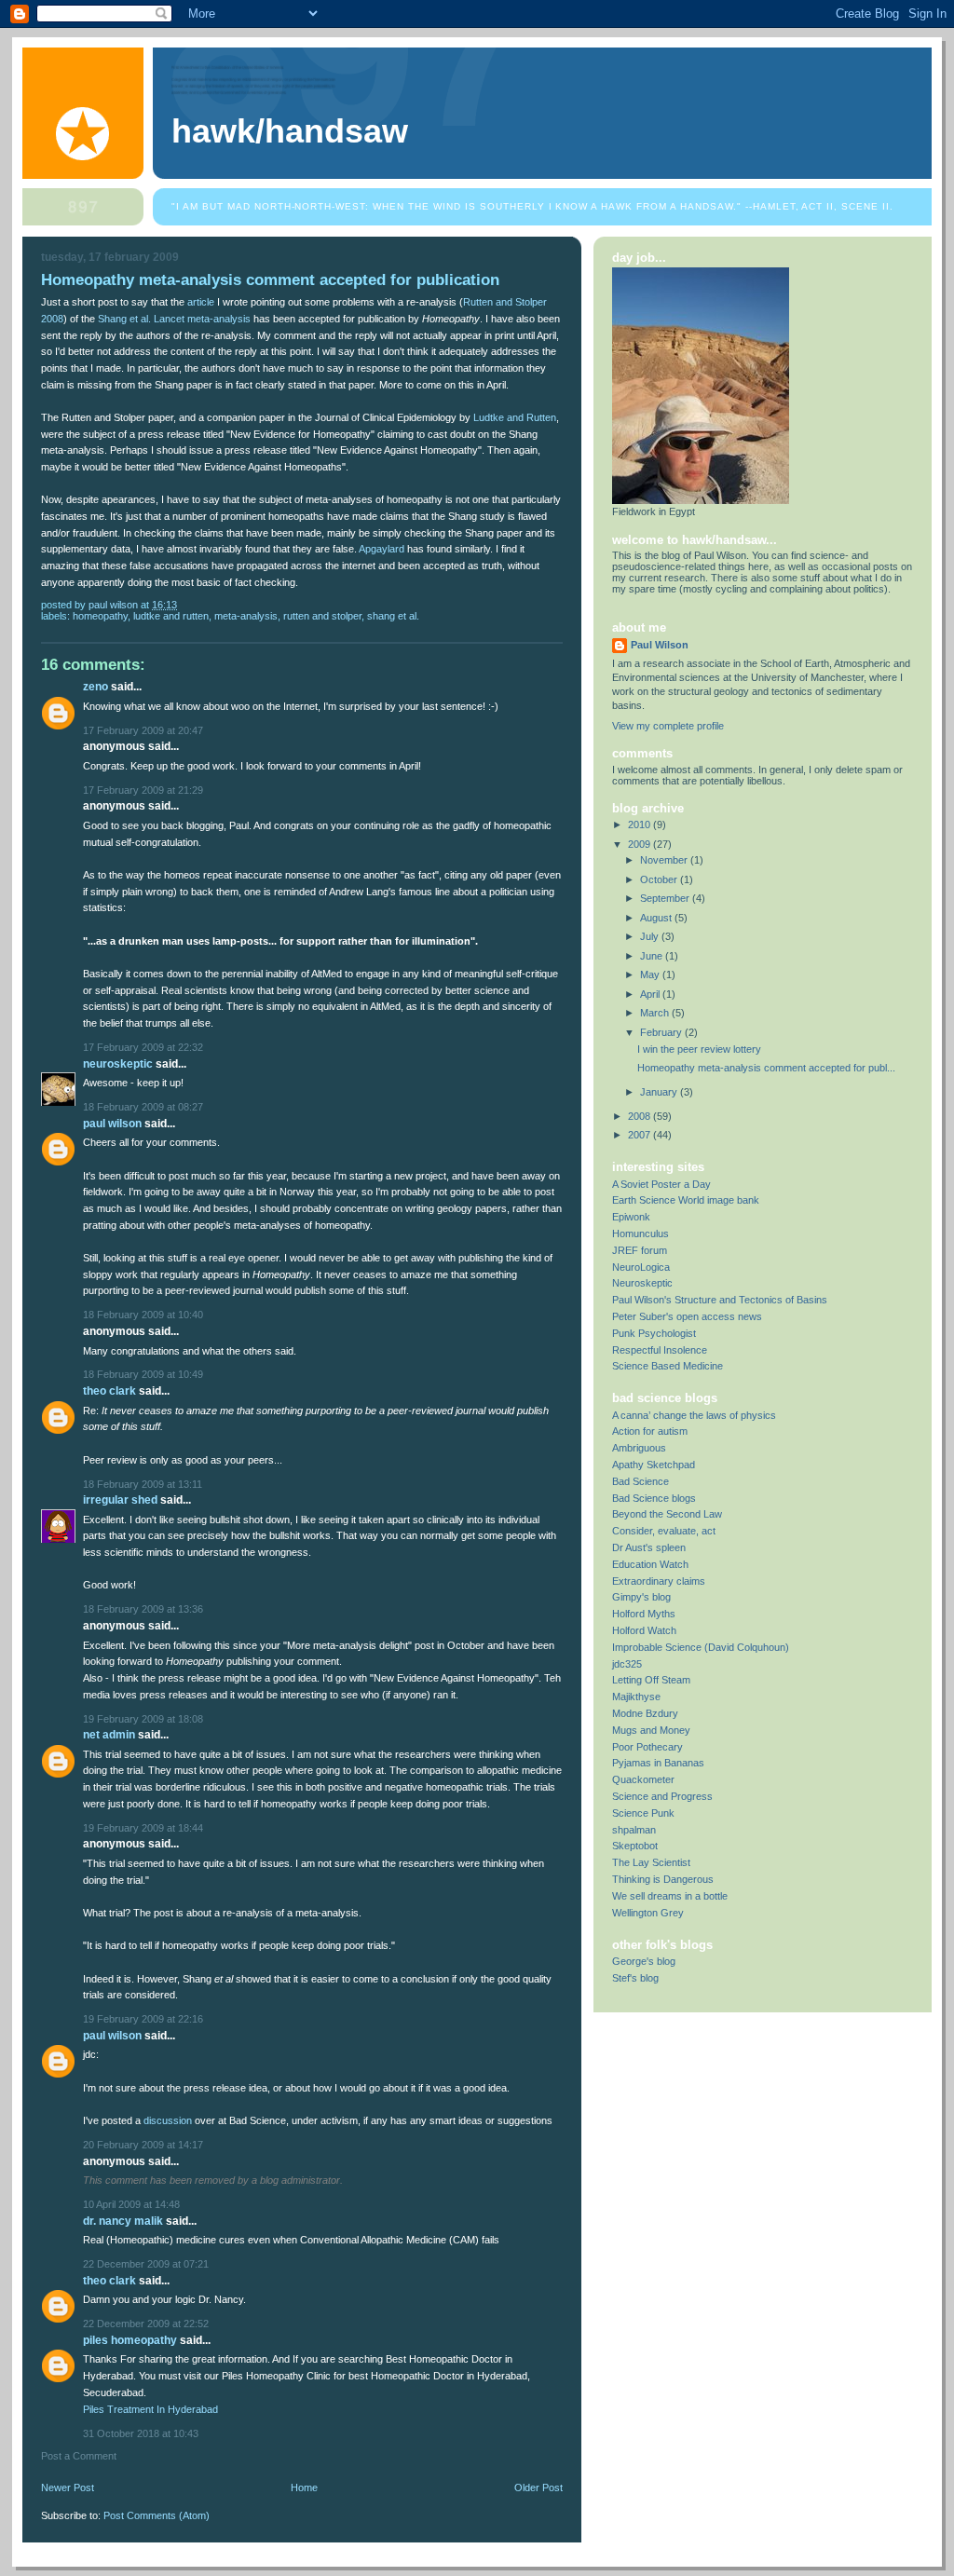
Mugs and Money (651, 1730)
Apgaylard (382, 549)
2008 (641, 1116)
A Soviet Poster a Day (661, 1184)
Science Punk (643, 1813)
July (651, 936)
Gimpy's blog (641, 1597)
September (666, 898)
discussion (168, 2120)
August (657, 918)
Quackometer (643, 1779)
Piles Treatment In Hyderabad (150, 2409)
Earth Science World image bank (686, 1200)
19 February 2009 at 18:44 (143, 1828)
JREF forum (640, 1250)
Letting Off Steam (651, 1680)
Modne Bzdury (645, 1713)
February (662, 1032)
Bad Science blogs (654, 1498)
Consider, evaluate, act (664, 1531)
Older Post (538, 2487)
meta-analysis (246, 616)
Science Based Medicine (668, 1366)
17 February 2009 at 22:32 (143, 1047)
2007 (641, 1135)
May (651, 975)
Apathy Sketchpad (654, 1465)
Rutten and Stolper (322, 616)
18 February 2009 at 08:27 (143, 1107)
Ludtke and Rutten (515, 417)
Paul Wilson (112, 1124)
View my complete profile (668, 726)
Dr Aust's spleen (649, 1547)
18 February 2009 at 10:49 (143, 1374)
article (201, 302)
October (660, 879)
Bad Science (641, 1481)
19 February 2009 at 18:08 (143, 1719)
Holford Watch (644, 1630)
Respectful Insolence (660, 1350)
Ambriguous (639, 1448)
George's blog (644, 1961)
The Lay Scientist (651, 1862)
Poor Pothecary (647, 1747)
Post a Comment (79, 2456)
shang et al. (393, 616)
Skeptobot (635, 1846)
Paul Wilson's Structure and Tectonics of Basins (720, 1300)
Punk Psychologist (654, 1333)
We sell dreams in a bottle (670, 1896)
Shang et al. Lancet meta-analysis (174, 319)
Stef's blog (635, 1978)
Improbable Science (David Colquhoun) (701, 1647)
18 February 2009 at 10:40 (143, 1315)
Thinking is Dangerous (663, 1879)
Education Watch (650, 1564)
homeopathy (100, 616)
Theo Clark (109, 1391)
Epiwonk (631, 1217)
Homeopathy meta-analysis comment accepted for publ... (766, 1068)
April (651, 994)
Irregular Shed (120, 1500)
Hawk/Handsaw (290, 131)
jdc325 (627, 1664)
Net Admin (109, 1735)
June (653, 956)
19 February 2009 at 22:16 (143, 2019)
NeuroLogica (641, 1267)
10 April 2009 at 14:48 (131, 2204)
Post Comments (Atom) (157, 2515)
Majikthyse (636, 1697)
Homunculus (641, 1233)
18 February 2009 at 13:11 (143, 1484)
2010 (641, 825)
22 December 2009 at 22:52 (146, 2324)
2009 (641, 844)
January (660, 1092)
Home (304, 2487)
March (656, 1013)
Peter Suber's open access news (687, 1316)
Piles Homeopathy (130, 2340)
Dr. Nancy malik (123, 2221)
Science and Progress (662, 1796)
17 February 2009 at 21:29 (143, 790)
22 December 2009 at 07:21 (146, 2264)
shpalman (634, 1830)
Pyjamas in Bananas (658, 1763)
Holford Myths (644, 1614)
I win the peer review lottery (699, 1049)
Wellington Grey (648, 1913)
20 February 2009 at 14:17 (143, 2145)
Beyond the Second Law (667, 1514)
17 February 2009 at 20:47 (143, 730)
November (665, 860)
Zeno (95, 687)
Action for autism (650, 1431)
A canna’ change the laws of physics (694, 1415)
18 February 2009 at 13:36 (143, 1609)
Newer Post (68, 2487)
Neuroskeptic (118, 1064)
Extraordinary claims (659, 1581)
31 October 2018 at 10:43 (141, 2433)
